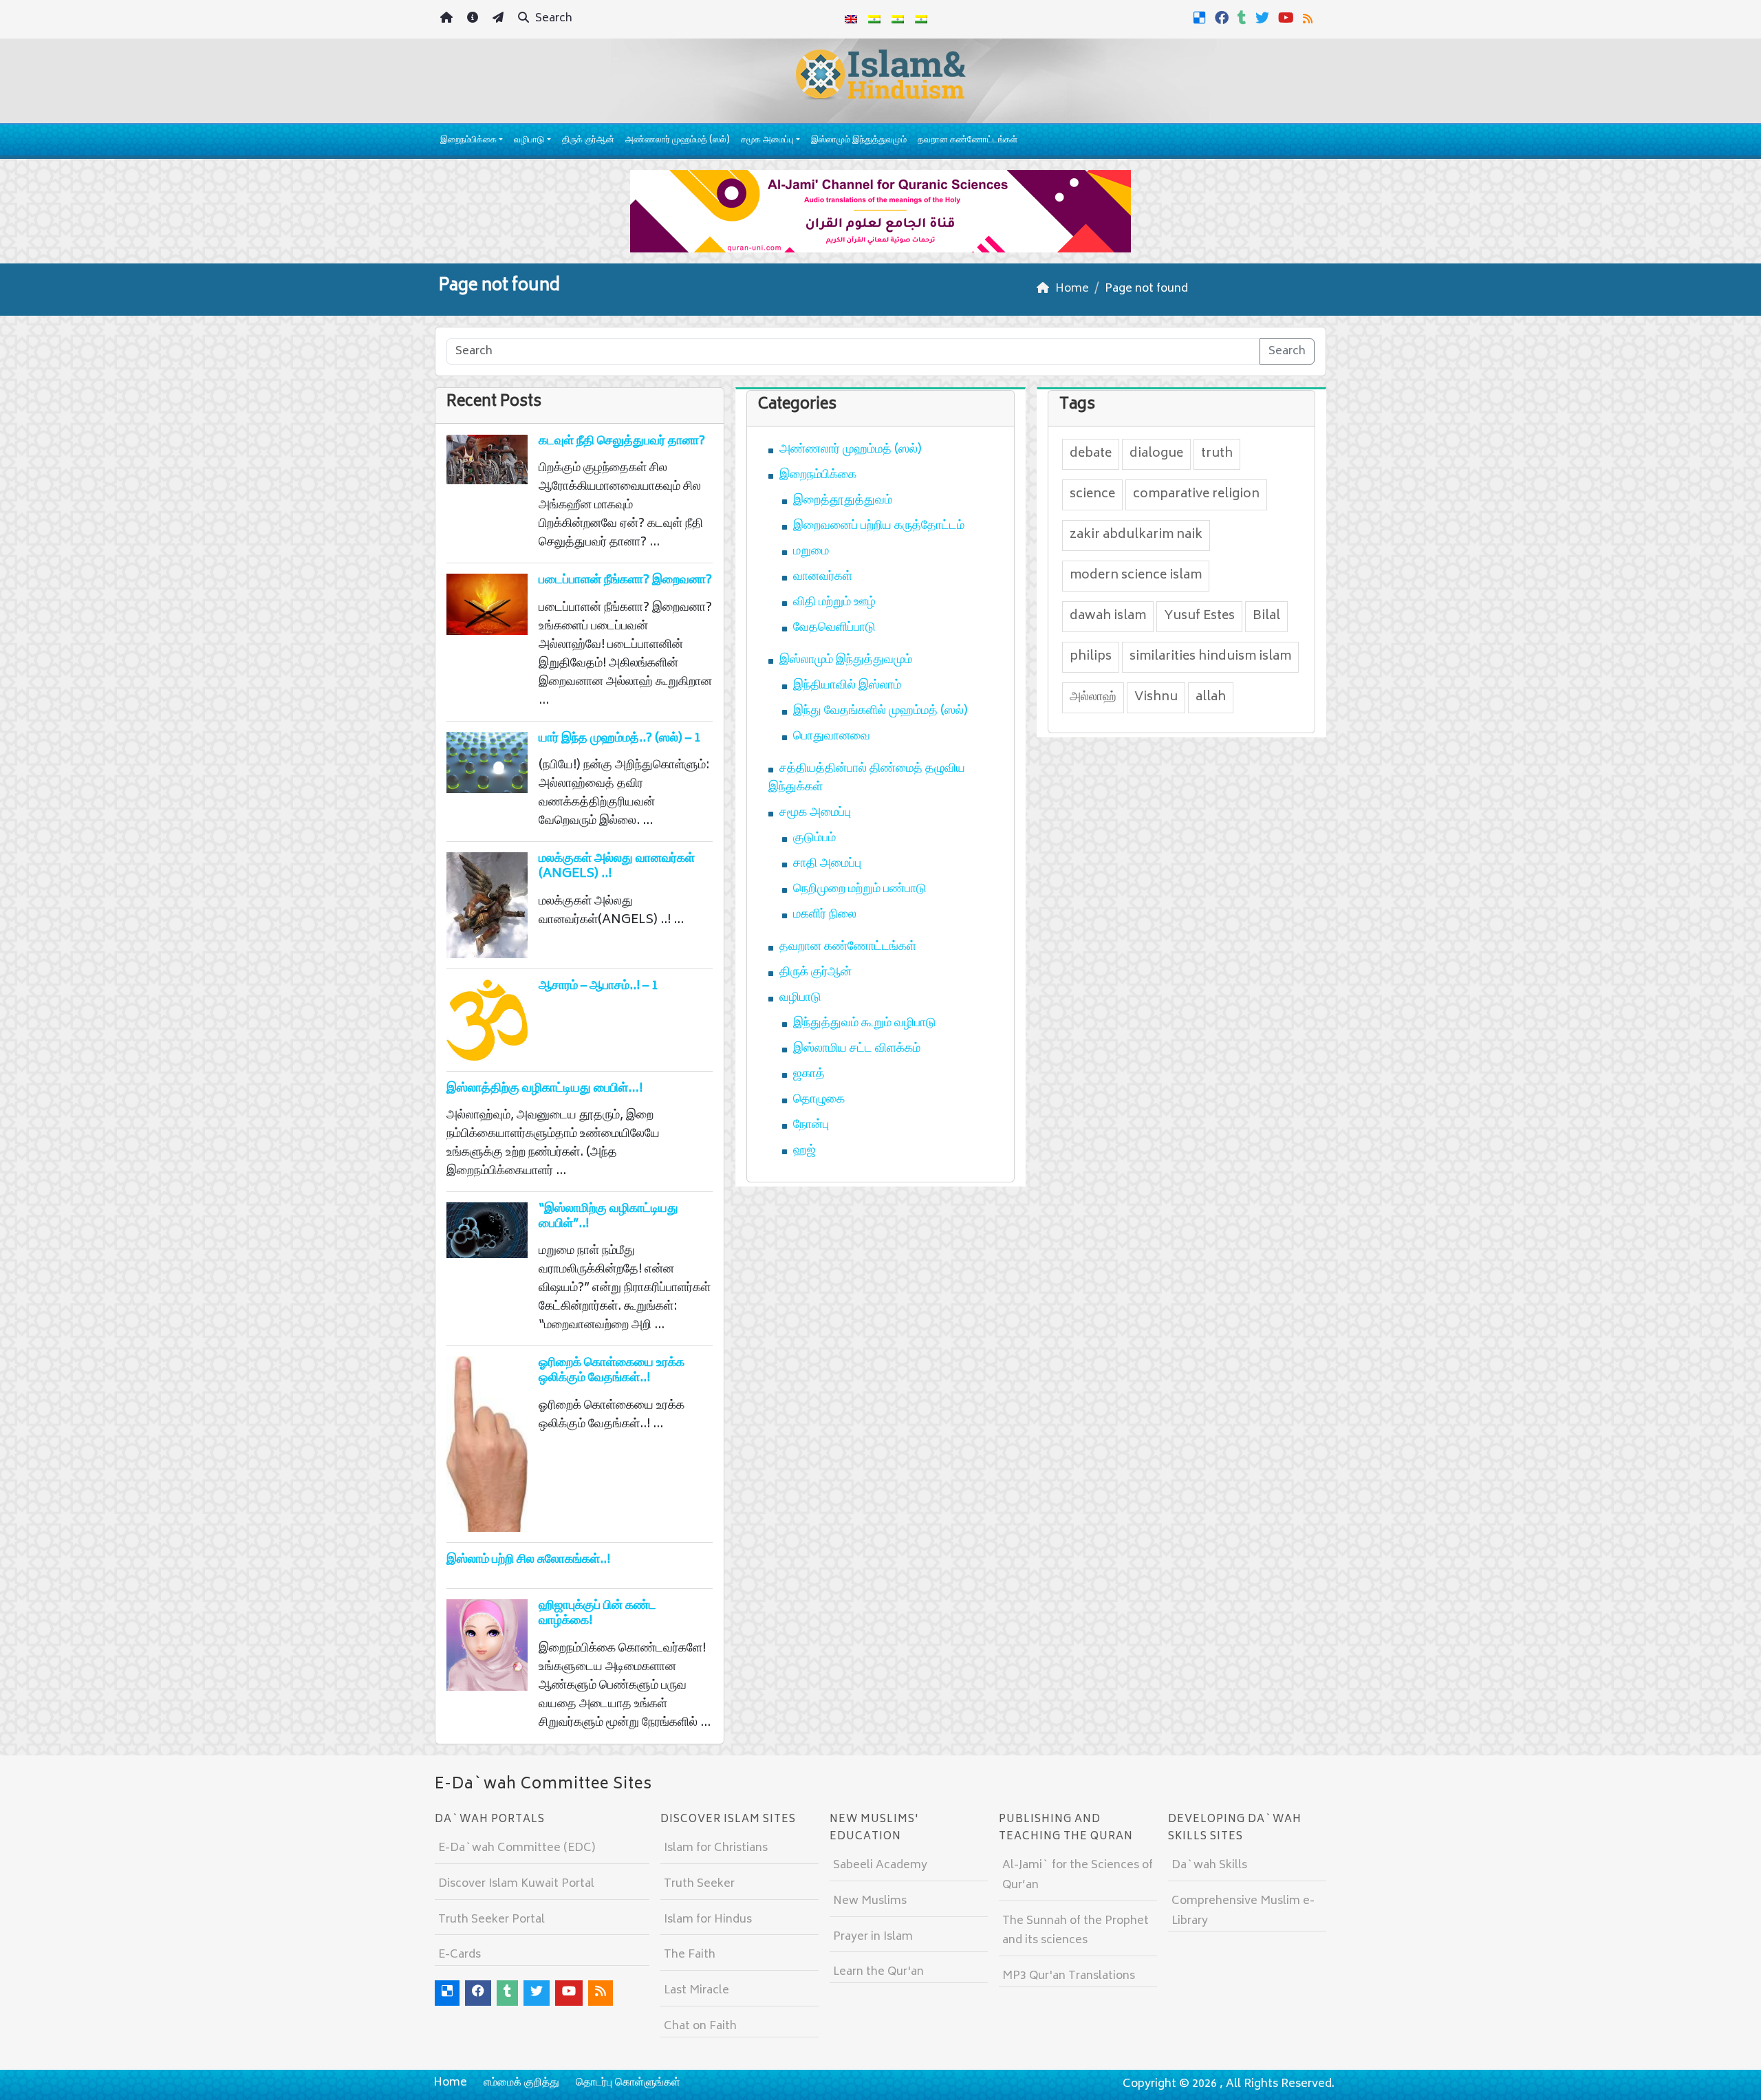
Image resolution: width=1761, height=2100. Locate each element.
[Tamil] (921, 19)
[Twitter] (1264, 18)
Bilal (1266, 616)
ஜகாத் (809, 1074)
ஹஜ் (804, 1151)
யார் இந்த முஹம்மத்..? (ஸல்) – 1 (620, 739)
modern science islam (1136, 576)
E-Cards (460, 1955)
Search (552, 19)
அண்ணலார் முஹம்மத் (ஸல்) (678, 141)
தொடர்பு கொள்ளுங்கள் (628, 2083)
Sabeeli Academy (880, 1865)
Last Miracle (696, 1991)
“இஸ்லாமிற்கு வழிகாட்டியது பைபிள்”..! (608, 1217)
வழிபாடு (529, 141)
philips (1091, 657)
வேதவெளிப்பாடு (834, 628)
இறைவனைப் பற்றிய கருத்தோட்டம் (879, 526)
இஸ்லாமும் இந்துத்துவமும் (859, 141)
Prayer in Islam (873, 1937)
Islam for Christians (716, 1848)
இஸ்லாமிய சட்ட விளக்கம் (857, 1049)
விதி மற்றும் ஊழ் (834, 603)
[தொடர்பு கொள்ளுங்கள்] (500, 20)
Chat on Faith (700, 2026)
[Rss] (1309, 18)
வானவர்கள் (823, 577)
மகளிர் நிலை (825, 915)
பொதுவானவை (832, 737)
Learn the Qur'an (878, 1972)
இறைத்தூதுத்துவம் (843, 501)
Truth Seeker (699, 1884)
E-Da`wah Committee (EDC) (517, 1848)
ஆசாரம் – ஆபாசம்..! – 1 (598, 986)
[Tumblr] (1244, 18)
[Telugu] (898, 19)
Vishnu (1156, 697)
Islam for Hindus (708, 1920)
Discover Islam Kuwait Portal (516, 1884)
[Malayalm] (874, 19)
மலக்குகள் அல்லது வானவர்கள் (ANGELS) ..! (617, 867)
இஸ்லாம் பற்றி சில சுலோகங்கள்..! (528, 1560)
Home (450, 2083)
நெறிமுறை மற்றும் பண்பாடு (860, 889)
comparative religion (1196, 495)
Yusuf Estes (1199, 616)
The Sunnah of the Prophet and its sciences (1076, 1931)
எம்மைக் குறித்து (521, 2083)
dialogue (1156, 454)
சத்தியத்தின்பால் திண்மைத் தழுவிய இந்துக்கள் (867, 778)
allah (1211, 697)
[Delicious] (1201, 18)
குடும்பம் (814, 838)
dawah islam (1108, 616)
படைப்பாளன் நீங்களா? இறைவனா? (625, 581)
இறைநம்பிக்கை (468, 141)
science (1092, 495)
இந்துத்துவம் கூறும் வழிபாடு (865, 1024)
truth (1217, 454)
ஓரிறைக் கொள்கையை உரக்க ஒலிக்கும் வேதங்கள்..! (612, 1371)
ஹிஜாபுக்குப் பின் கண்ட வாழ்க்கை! (597, 1614)
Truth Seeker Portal (491, 1920)
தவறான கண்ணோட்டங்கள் (968, 141)
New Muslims (870, 1901)
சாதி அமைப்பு (827, 864)
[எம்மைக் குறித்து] (474, 20)
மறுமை (811, 552)
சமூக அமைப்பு (767, 141)
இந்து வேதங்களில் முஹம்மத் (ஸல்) (880, 711)
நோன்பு (811, 1125)
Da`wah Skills (1209, 1865)
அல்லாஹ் (1093, 697)
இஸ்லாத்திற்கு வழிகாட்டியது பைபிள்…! (544, 1089)
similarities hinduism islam (1210, 657)
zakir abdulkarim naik (1136, 535)
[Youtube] (1288, 18)
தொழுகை (819, 1100)
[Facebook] (1223, 18)
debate (1091, 454)
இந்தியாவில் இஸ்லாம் (847, 686)
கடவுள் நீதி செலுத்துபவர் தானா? (622, 442)
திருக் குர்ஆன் (588, 141)
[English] (851, 19)
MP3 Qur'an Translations (1069, 1976)
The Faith (690, 1955)
